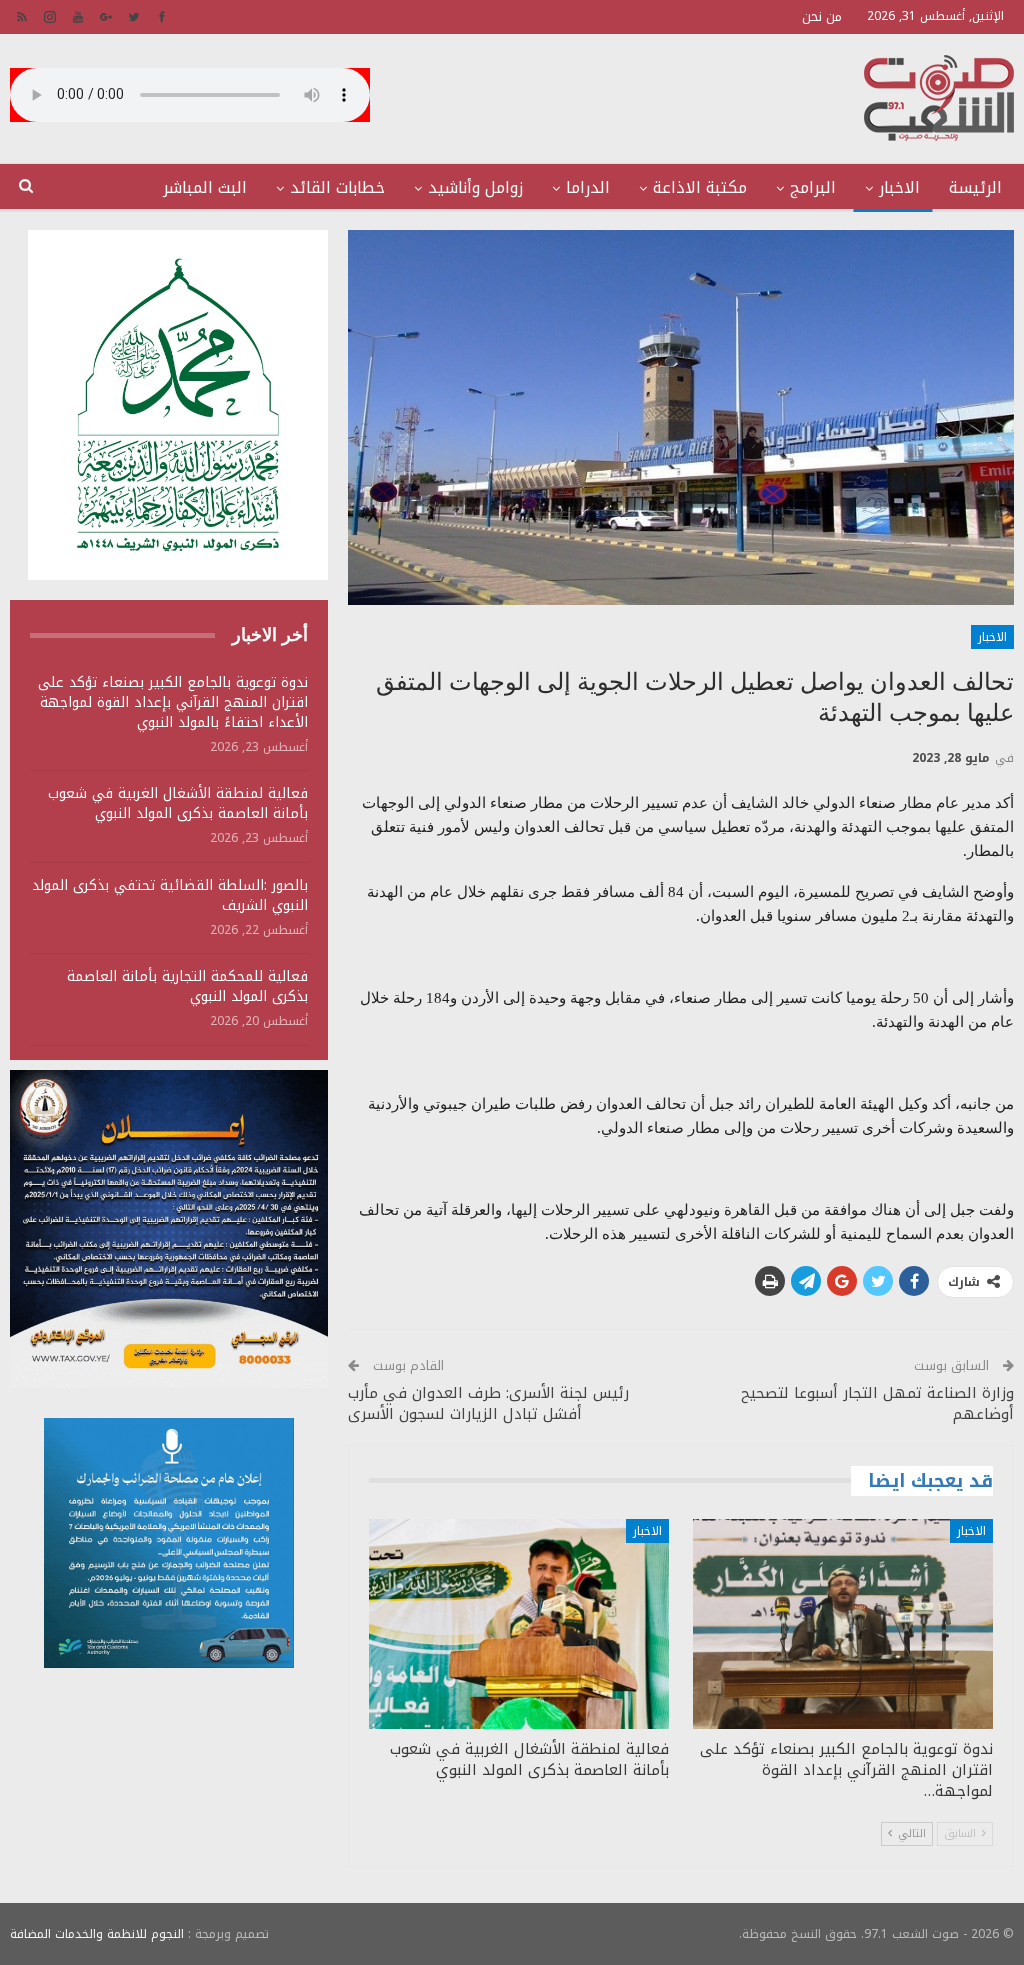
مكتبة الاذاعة (700, 187)
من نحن (822, 16)
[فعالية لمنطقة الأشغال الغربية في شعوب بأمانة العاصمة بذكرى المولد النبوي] (519, 1624)
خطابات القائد (337, 187)
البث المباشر (205, 187)
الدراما (588, 187)
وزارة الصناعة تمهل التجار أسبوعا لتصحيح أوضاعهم (877, 1403)
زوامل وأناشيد (475, 187)
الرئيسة (975, 187)
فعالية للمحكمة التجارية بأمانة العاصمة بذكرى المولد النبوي (187, 986)
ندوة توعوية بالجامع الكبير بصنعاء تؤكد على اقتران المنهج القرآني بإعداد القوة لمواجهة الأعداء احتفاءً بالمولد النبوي (173, 702)
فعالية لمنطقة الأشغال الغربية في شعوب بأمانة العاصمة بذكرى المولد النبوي (178, 803)
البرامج (813, 187)
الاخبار (899, 187)
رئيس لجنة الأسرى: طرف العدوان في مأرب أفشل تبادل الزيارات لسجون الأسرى (488, 1403)
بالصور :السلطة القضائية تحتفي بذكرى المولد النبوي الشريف (170, 895)
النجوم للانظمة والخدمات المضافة (97, 1934)
